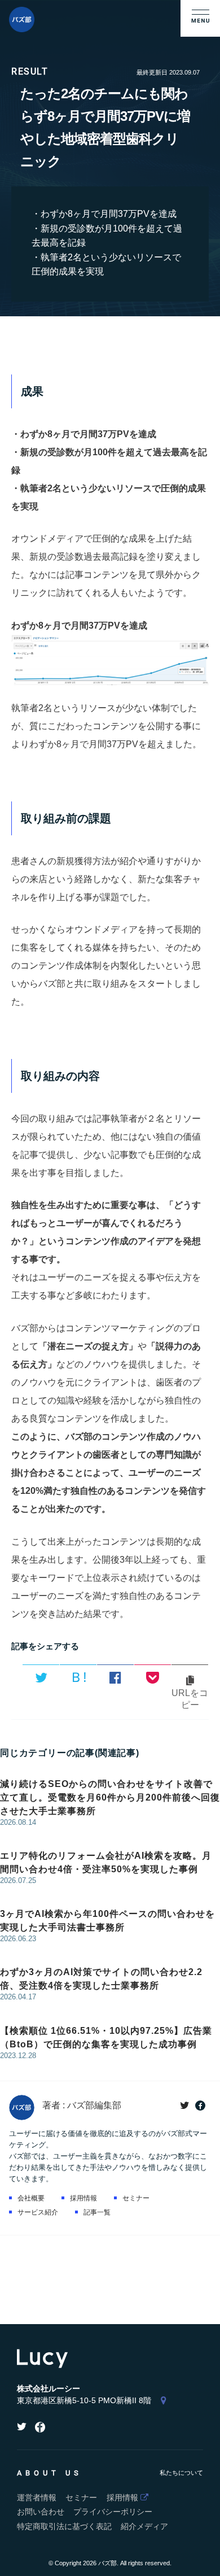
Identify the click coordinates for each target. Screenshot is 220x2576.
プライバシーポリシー (113, 2512)
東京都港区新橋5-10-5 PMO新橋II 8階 (84, 2401)
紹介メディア (144, 2527)
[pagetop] (208, 2564)
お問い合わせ (41, 2512)
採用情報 (83, 2198)
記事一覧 (97, 2212)
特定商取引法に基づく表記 (64, 2527)
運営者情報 (37, 2498)
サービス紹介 (38, 2212)
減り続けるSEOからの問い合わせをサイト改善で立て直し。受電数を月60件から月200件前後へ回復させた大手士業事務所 (110, 1797)
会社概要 (31, 2198)
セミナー (136, 2198)
